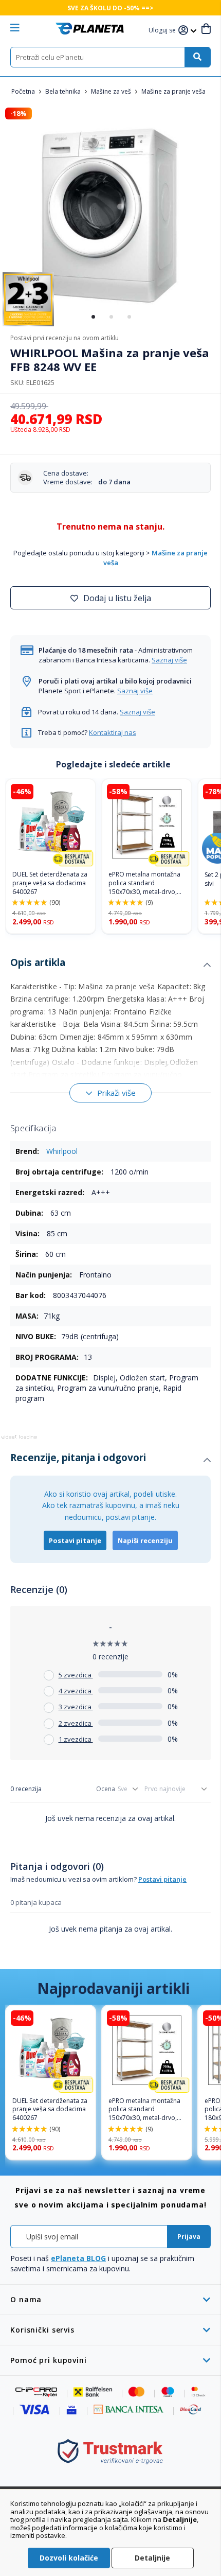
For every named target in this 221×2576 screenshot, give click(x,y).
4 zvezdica (76, 1691)
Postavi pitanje (75, 1540)
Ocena (106, 1789)
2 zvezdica (76, 1723)
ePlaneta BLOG (78, 2258)
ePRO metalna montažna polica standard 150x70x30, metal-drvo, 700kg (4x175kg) (144, 883)
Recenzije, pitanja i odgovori (78, 1458)
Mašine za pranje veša (173, 91)
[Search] (197, 57)
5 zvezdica (76, 1675)
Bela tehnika (64, 91)
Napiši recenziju (145, 1540)
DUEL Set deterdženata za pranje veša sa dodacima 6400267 (50, 883)
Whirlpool (62, 1151)
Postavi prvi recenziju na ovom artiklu (65, 338)
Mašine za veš (112, 91)
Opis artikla (38, 962)
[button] (163, 31)
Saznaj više (169, 660)
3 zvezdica (76, 1707)
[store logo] (90, 29)
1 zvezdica (76, 1739)
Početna (24, 91)
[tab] (110, 965)
